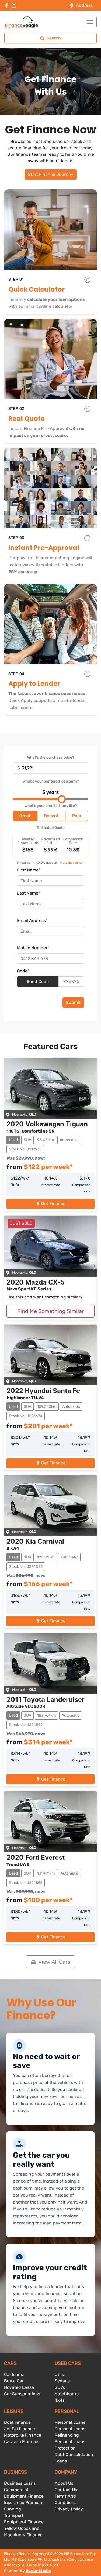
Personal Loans (70, 2422)
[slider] (62, 799)
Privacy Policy (69, 2509)
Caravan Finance (21, 2442)
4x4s (60, 2400)
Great (25, 816)
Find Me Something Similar (51, 1311)
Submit (73, 1002)
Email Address (32, 920)
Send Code (38, 981)
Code (23, 971)
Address (84, 5)
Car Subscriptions (22, 2394)
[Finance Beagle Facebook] (8, 5)
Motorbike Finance (23, 2435)
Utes (59, 2374)
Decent (51, 816)
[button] (90, 22)
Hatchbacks (67, 2394)
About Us (64, 2483)
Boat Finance (17, 2422)
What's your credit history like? (51, 806)
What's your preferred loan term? (51, 781)
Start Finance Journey (51, 174)
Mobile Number (33, 948)
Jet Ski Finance (20, 2429)
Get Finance (53, 1204)
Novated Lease (19, 2387)
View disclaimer (72, 863)
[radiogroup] (50, 817)
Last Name (29, 893)
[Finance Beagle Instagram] (15, 5)
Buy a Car (14, 2381)
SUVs (60, 2387)
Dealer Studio (38, 2571)
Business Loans (20, 2483)
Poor (77, 816)
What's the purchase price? (51, 757)
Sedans (62, 2381)
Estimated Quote (50, 828)
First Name (29, 870)
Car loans (13, 2374)
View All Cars (54, 1962)
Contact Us (66, 2490)
